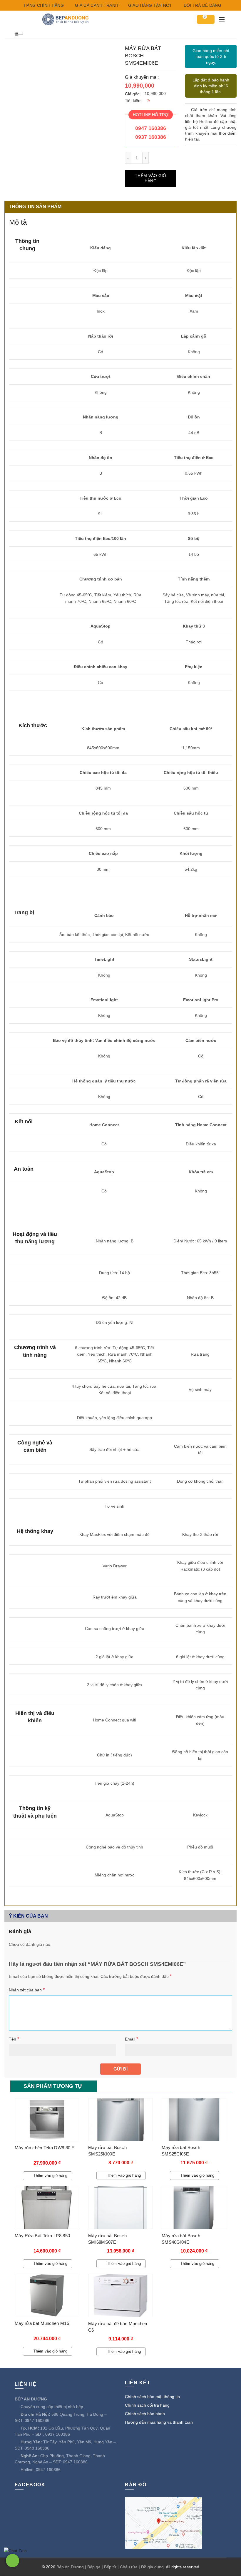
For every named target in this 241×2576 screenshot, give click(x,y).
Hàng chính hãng (43, 5)
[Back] (19, 33)
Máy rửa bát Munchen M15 (42, 2323)
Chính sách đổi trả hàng (147, 2405)
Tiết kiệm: (134, 101)
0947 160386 (151, 128)
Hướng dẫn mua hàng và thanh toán (159, 2422)
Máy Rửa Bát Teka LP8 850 (42, 2236)
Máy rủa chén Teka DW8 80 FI (45, 2148)
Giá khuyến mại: (142, 77)
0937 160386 (151, 137)
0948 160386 (37, 2448)
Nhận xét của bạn (27, 1990)
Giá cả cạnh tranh (96, 5)
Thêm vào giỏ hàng (151, 178)
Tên (14, 2039)
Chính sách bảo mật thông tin (152, 2397)
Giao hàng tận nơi (149, 5)
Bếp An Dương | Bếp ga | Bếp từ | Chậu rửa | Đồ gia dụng (110, 2567)
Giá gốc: (133, 94)
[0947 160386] (12, 2561)
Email (132, 2039)
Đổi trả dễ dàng (202, 5)
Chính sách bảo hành (145, 2414)
